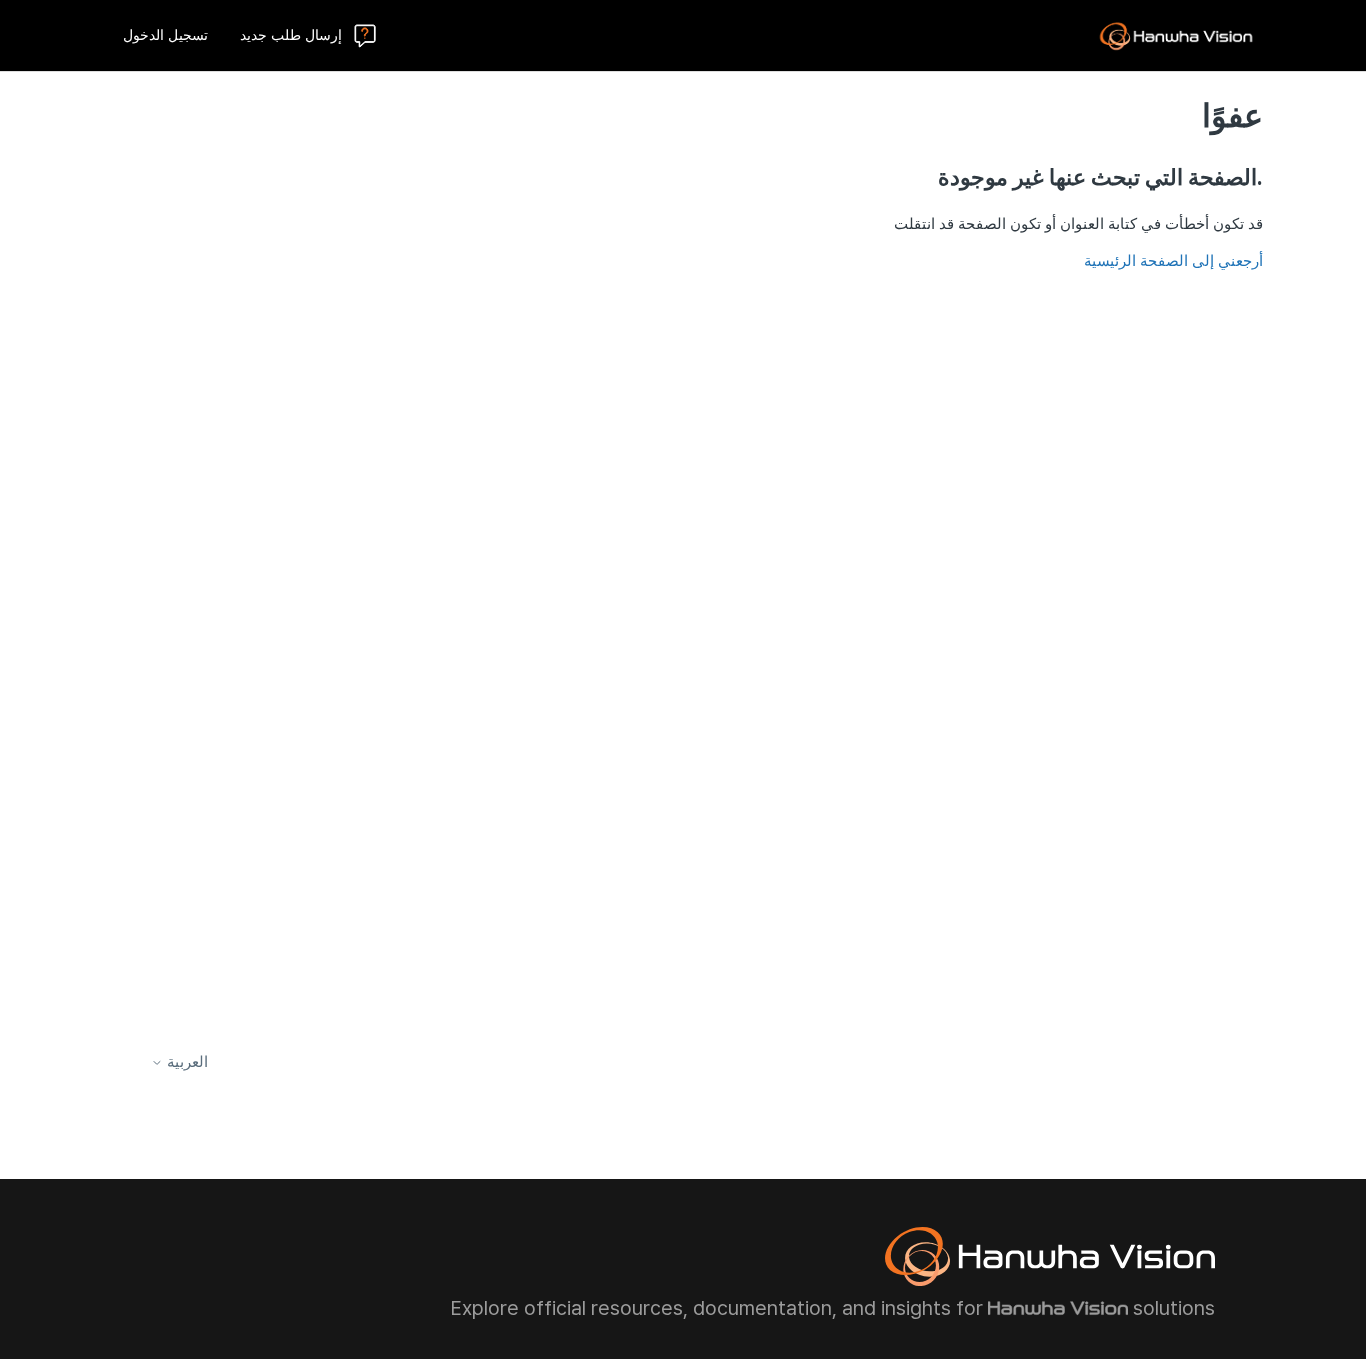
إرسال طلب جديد (291, 35)
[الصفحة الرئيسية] (1176, 36)
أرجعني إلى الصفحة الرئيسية (1173, 261)
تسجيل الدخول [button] (165, 35)
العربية (185, 1062)
